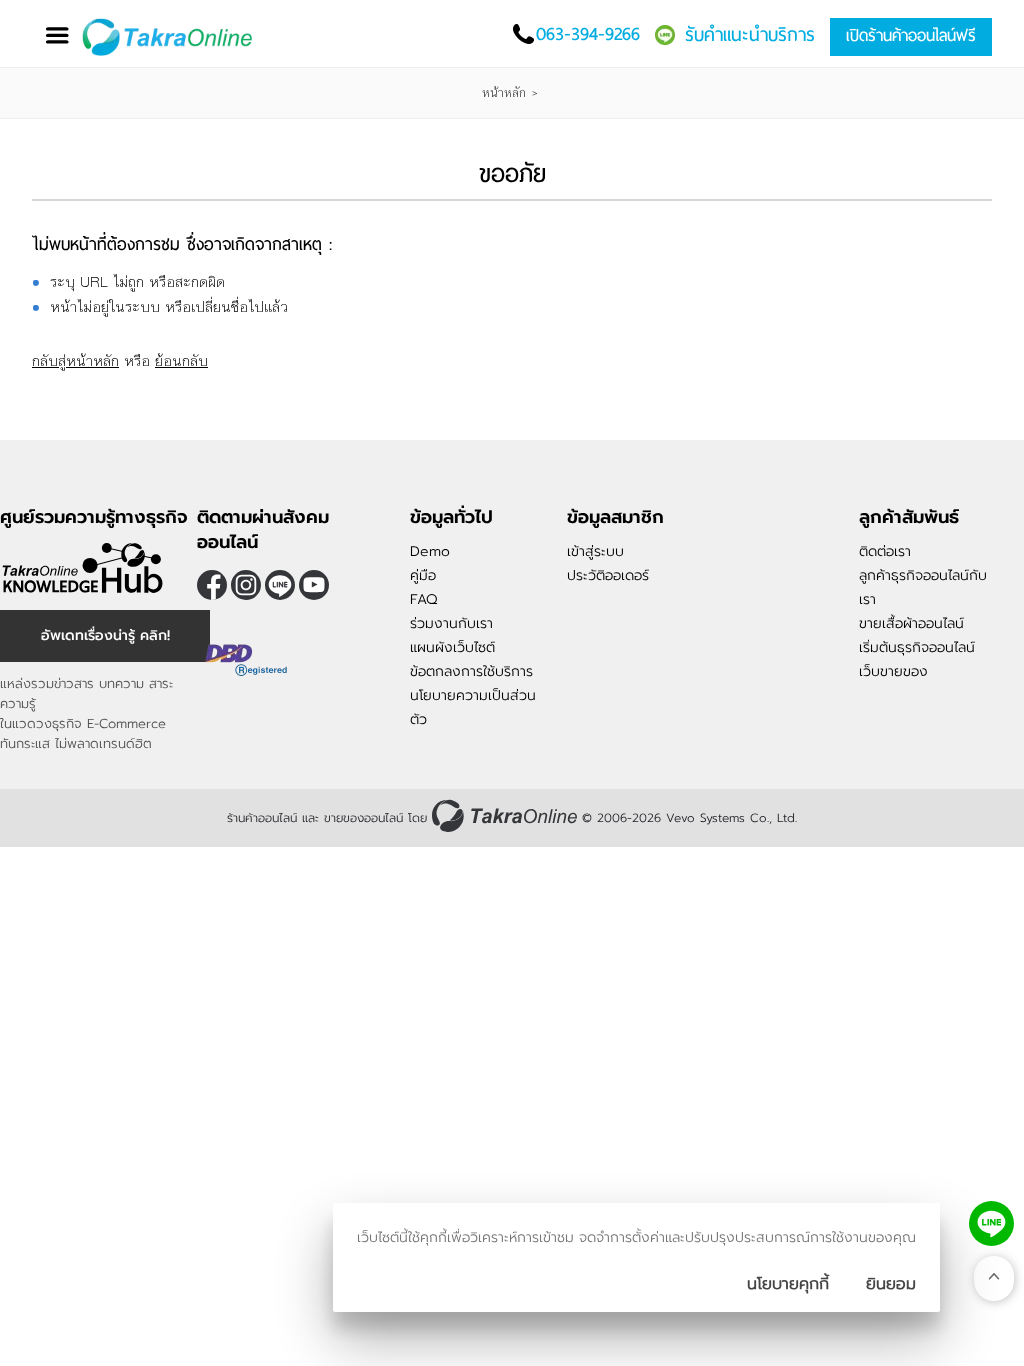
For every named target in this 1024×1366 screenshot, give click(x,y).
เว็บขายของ (893, 671)
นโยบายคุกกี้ (788, 1284)
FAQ (423, 599)
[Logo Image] (171, 37)
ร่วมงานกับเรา (451, 623)
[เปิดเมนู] (57, 35)
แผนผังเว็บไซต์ (452, 647)
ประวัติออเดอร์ (608, 575)
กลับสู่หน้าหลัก (75, 360)
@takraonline (280, 585)
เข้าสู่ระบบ (595, 551)
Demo (430, 551)
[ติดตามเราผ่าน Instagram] (246, 585)
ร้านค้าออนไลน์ (262, 818)
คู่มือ (423, 575)
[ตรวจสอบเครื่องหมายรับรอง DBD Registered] (247, 683)
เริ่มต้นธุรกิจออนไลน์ (917, 647)
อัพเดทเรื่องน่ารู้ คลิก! (105, 635)
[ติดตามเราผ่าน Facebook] (212, 585)
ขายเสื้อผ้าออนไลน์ (911, 623)
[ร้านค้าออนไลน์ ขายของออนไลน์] (504, 815)
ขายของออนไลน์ (363, 818)
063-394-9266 (588, 33)
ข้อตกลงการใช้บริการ (471, 671)
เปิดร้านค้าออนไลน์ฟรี (911, 35)
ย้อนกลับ (181, 360)
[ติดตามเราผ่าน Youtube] (314, 585)
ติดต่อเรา (885, 551)
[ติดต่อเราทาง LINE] (991, 1223)
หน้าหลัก (504, 93)
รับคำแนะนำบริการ (750, 34)
